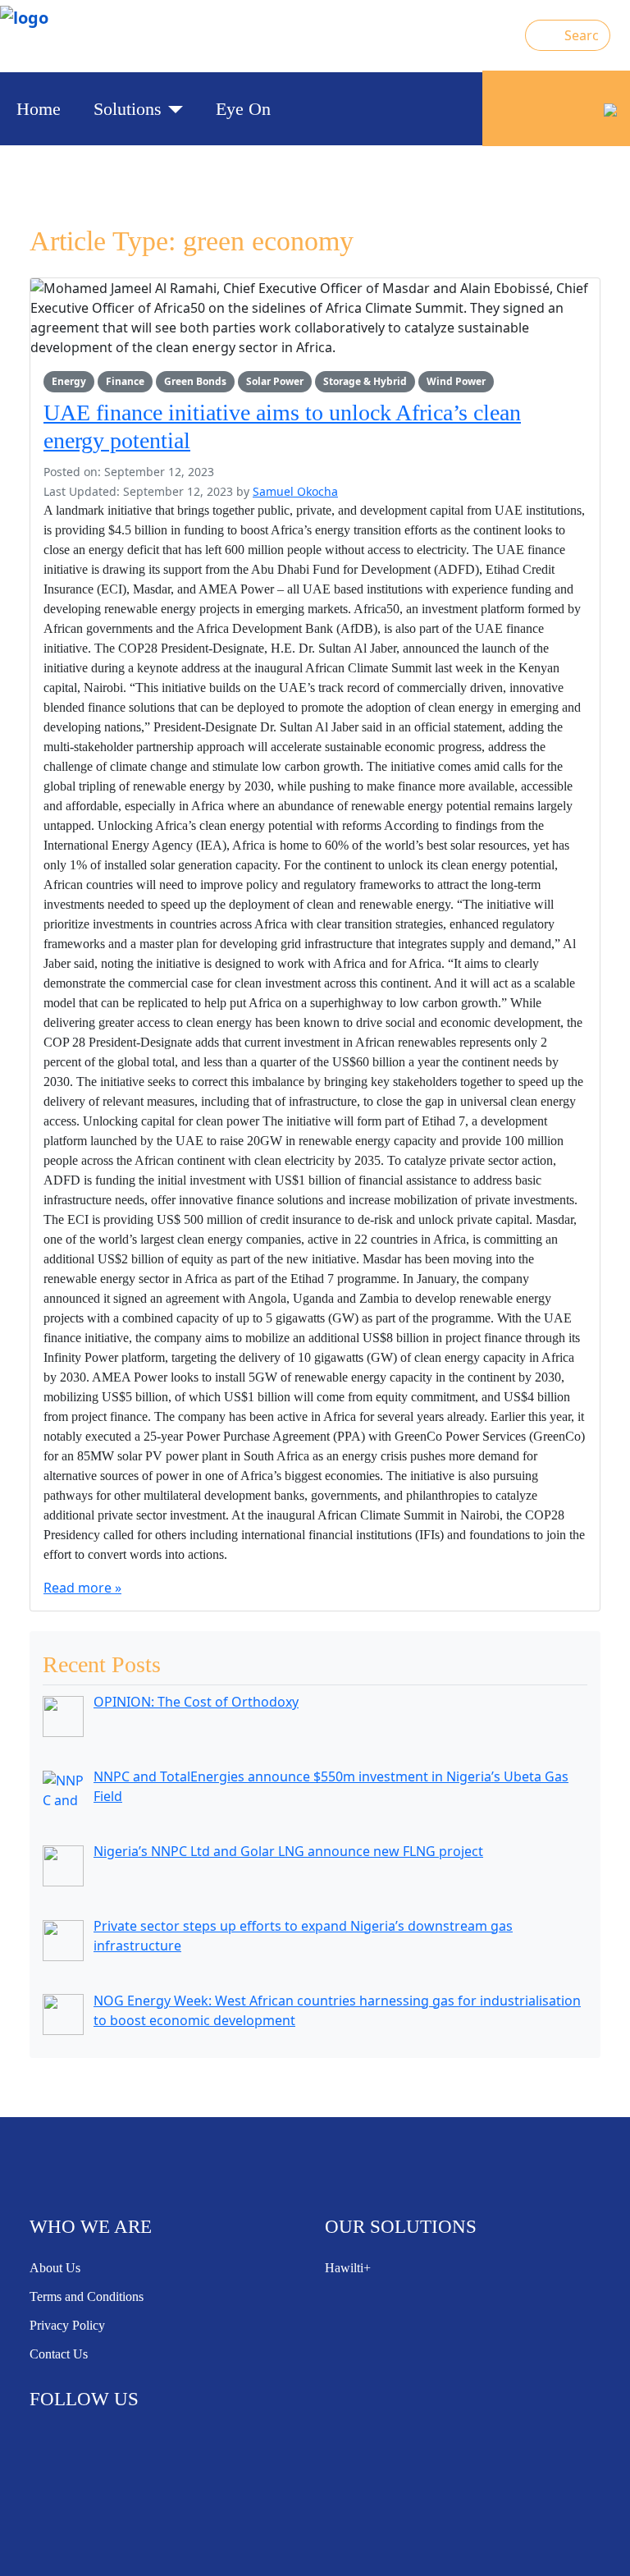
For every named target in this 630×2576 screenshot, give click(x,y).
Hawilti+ (348, 2268)
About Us (55, 2268)
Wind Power (456, 381)
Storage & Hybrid (365, 381)
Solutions (128, 109)
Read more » (82, 1588)
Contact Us (59, 2354)
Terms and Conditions (87, 2296)
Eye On (243, 109)
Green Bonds (195, 381)
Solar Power (275, 381)
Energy (69, 381)
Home (39, 109)
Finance (125, 381)
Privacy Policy (67, 2325)
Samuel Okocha (295, 491)
